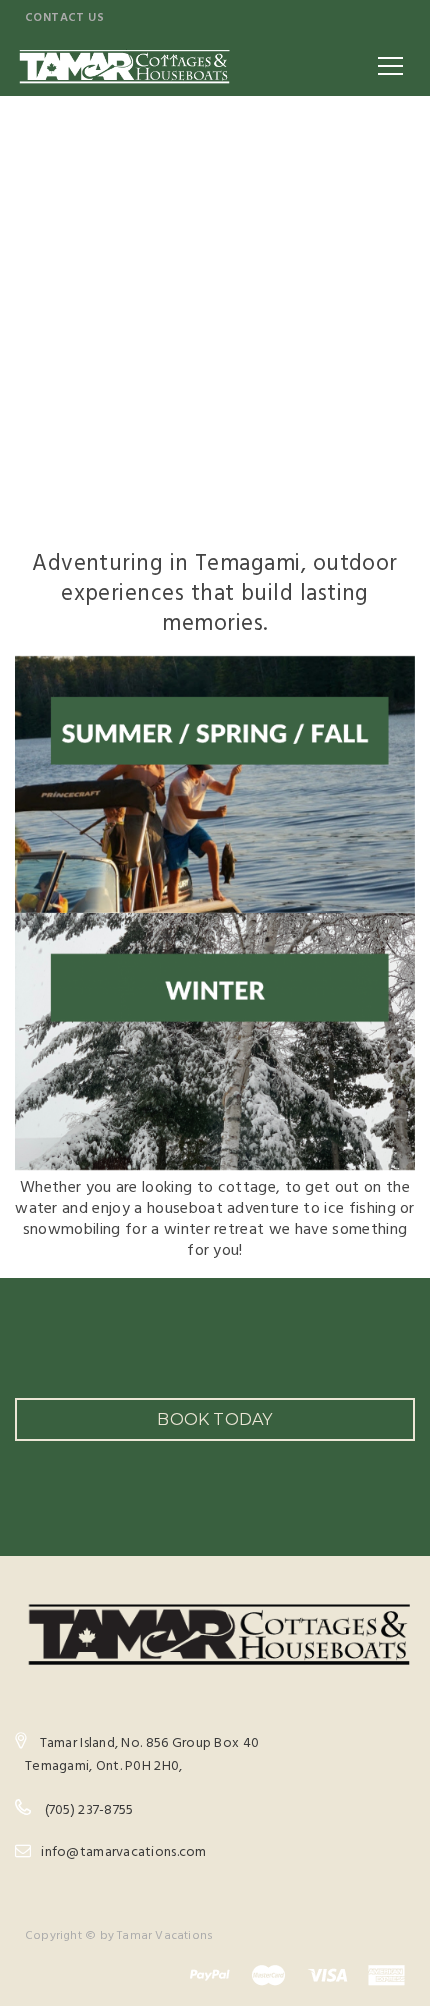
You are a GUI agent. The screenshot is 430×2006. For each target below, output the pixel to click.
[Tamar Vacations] (123, 66)
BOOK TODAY (214, 1419)
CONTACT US (64, 18)
